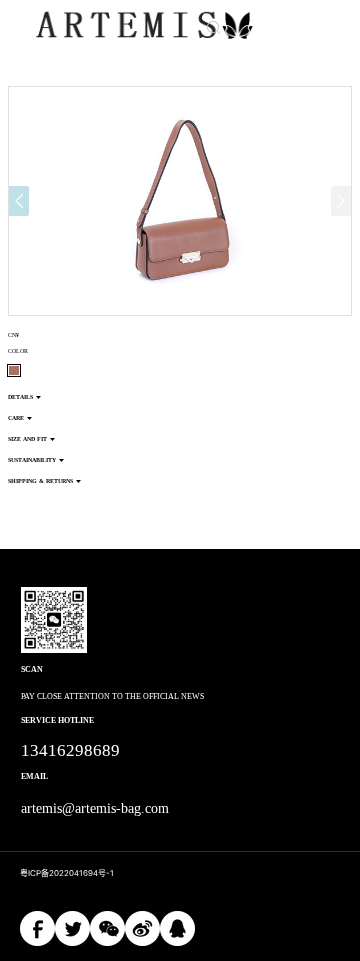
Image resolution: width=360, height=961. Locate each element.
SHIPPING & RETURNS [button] (40, 481)
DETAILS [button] (20, 397)
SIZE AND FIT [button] (27, 439)
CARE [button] (16, 418)
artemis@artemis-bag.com (95, 808)
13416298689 (70, 750)
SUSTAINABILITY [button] (32, 460)
